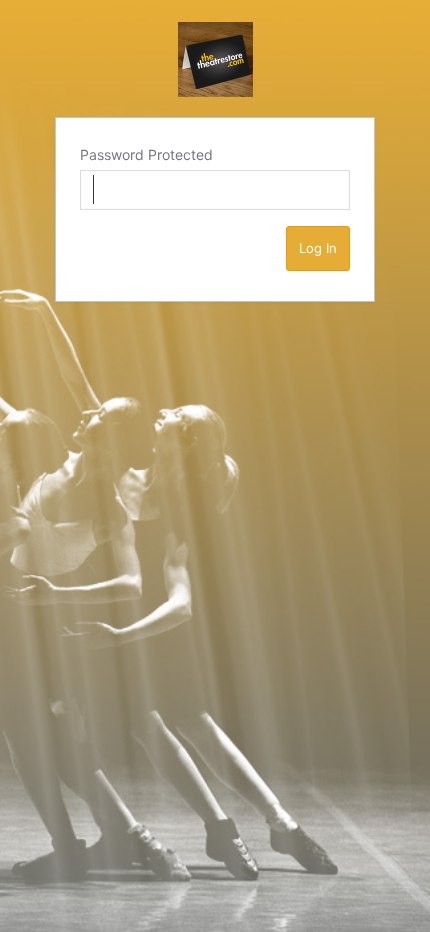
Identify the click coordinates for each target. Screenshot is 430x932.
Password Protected (146, 154)
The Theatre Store (215, 59)
